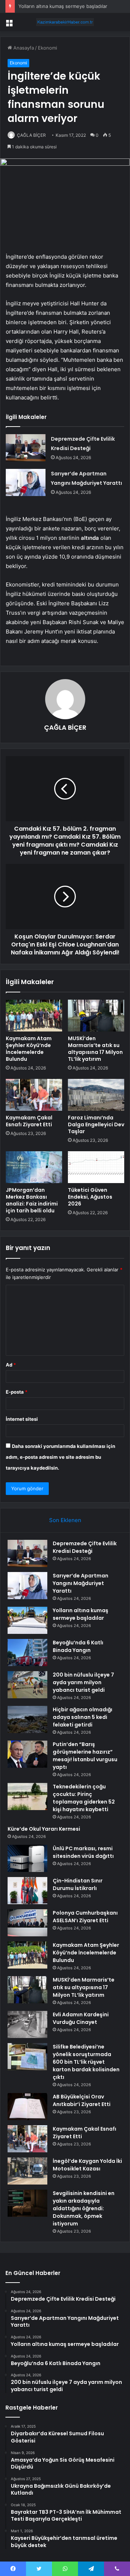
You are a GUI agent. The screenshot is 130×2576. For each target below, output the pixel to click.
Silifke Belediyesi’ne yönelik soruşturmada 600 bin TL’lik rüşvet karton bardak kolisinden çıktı (86, 2062)
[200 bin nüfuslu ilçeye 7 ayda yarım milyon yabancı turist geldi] (27, 1685)
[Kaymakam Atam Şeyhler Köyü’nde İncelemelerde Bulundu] (34, 1016)
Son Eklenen (65, 1520)
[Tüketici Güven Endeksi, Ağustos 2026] (96, 1167)
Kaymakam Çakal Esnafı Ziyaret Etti (29, 1121)
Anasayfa (23, 48)
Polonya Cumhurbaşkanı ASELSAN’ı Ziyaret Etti (85, 1917)
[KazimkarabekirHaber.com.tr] (65, 22)
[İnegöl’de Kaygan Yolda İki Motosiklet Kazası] (27, 2171)
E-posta (17, 1392)
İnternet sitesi (22, 1419)
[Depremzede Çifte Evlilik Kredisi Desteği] (26, 448)
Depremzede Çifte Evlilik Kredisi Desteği (85, 1547)
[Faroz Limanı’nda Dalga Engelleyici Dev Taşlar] (96, 1095)
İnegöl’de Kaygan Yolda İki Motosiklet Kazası (87, 2165)
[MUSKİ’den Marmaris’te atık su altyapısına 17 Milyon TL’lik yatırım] (96, 1016)
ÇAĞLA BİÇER (31, 135)
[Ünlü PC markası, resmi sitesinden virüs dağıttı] (27, 1858)
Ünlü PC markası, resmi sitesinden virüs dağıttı (83, 1852)
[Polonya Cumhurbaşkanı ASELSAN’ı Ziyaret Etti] (27, 1923)
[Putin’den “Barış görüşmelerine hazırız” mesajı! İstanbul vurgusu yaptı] (27, 1754)
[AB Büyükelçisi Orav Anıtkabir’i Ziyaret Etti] (27, 2107)
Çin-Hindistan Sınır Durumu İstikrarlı (78, 1884)
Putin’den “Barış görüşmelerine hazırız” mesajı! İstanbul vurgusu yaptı (85, 1756)
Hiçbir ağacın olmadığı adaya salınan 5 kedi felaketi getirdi (83, 1717)
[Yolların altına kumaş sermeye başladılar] (27, 1620)
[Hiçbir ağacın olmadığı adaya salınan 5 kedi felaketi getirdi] (27, 1719)
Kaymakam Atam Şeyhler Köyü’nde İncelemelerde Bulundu (29, 1049)
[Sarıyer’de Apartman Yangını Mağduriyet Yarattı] (26, 482)
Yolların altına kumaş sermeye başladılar (63, 6)
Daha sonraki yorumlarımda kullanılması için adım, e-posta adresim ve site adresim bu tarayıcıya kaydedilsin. (60, 1457)
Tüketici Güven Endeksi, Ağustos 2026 (90, 1197)
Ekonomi (47, 48)
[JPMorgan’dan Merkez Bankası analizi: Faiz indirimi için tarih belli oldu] (34, 1167)
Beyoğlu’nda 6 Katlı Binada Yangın (78, 1646)
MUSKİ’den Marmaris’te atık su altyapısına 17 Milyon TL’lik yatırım (95, 1049)
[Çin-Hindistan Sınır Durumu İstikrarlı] (27, 1891)
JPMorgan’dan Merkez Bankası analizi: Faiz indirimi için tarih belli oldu (32, 1200)
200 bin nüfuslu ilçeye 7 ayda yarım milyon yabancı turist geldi (83, 1682)
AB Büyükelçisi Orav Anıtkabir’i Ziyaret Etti (82, 2100)
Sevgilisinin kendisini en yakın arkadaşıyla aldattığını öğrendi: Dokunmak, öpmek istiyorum (84, 2208)
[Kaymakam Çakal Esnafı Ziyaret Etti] (34, 1095)
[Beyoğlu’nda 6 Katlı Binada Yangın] (27, 1653)
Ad (11, 1365)
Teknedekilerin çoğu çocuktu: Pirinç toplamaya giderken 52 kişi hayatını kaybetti (84, 1798)
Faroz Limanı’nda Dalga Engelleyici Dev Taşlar (96, 1124)
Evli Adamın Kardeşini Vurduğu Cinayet (81, 2018)
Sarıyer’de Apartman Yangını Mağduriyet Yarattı (81, 1583)
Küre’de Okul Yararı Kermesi (44, 1829)
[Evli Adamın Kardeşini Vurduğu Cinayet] (27, 2024)
